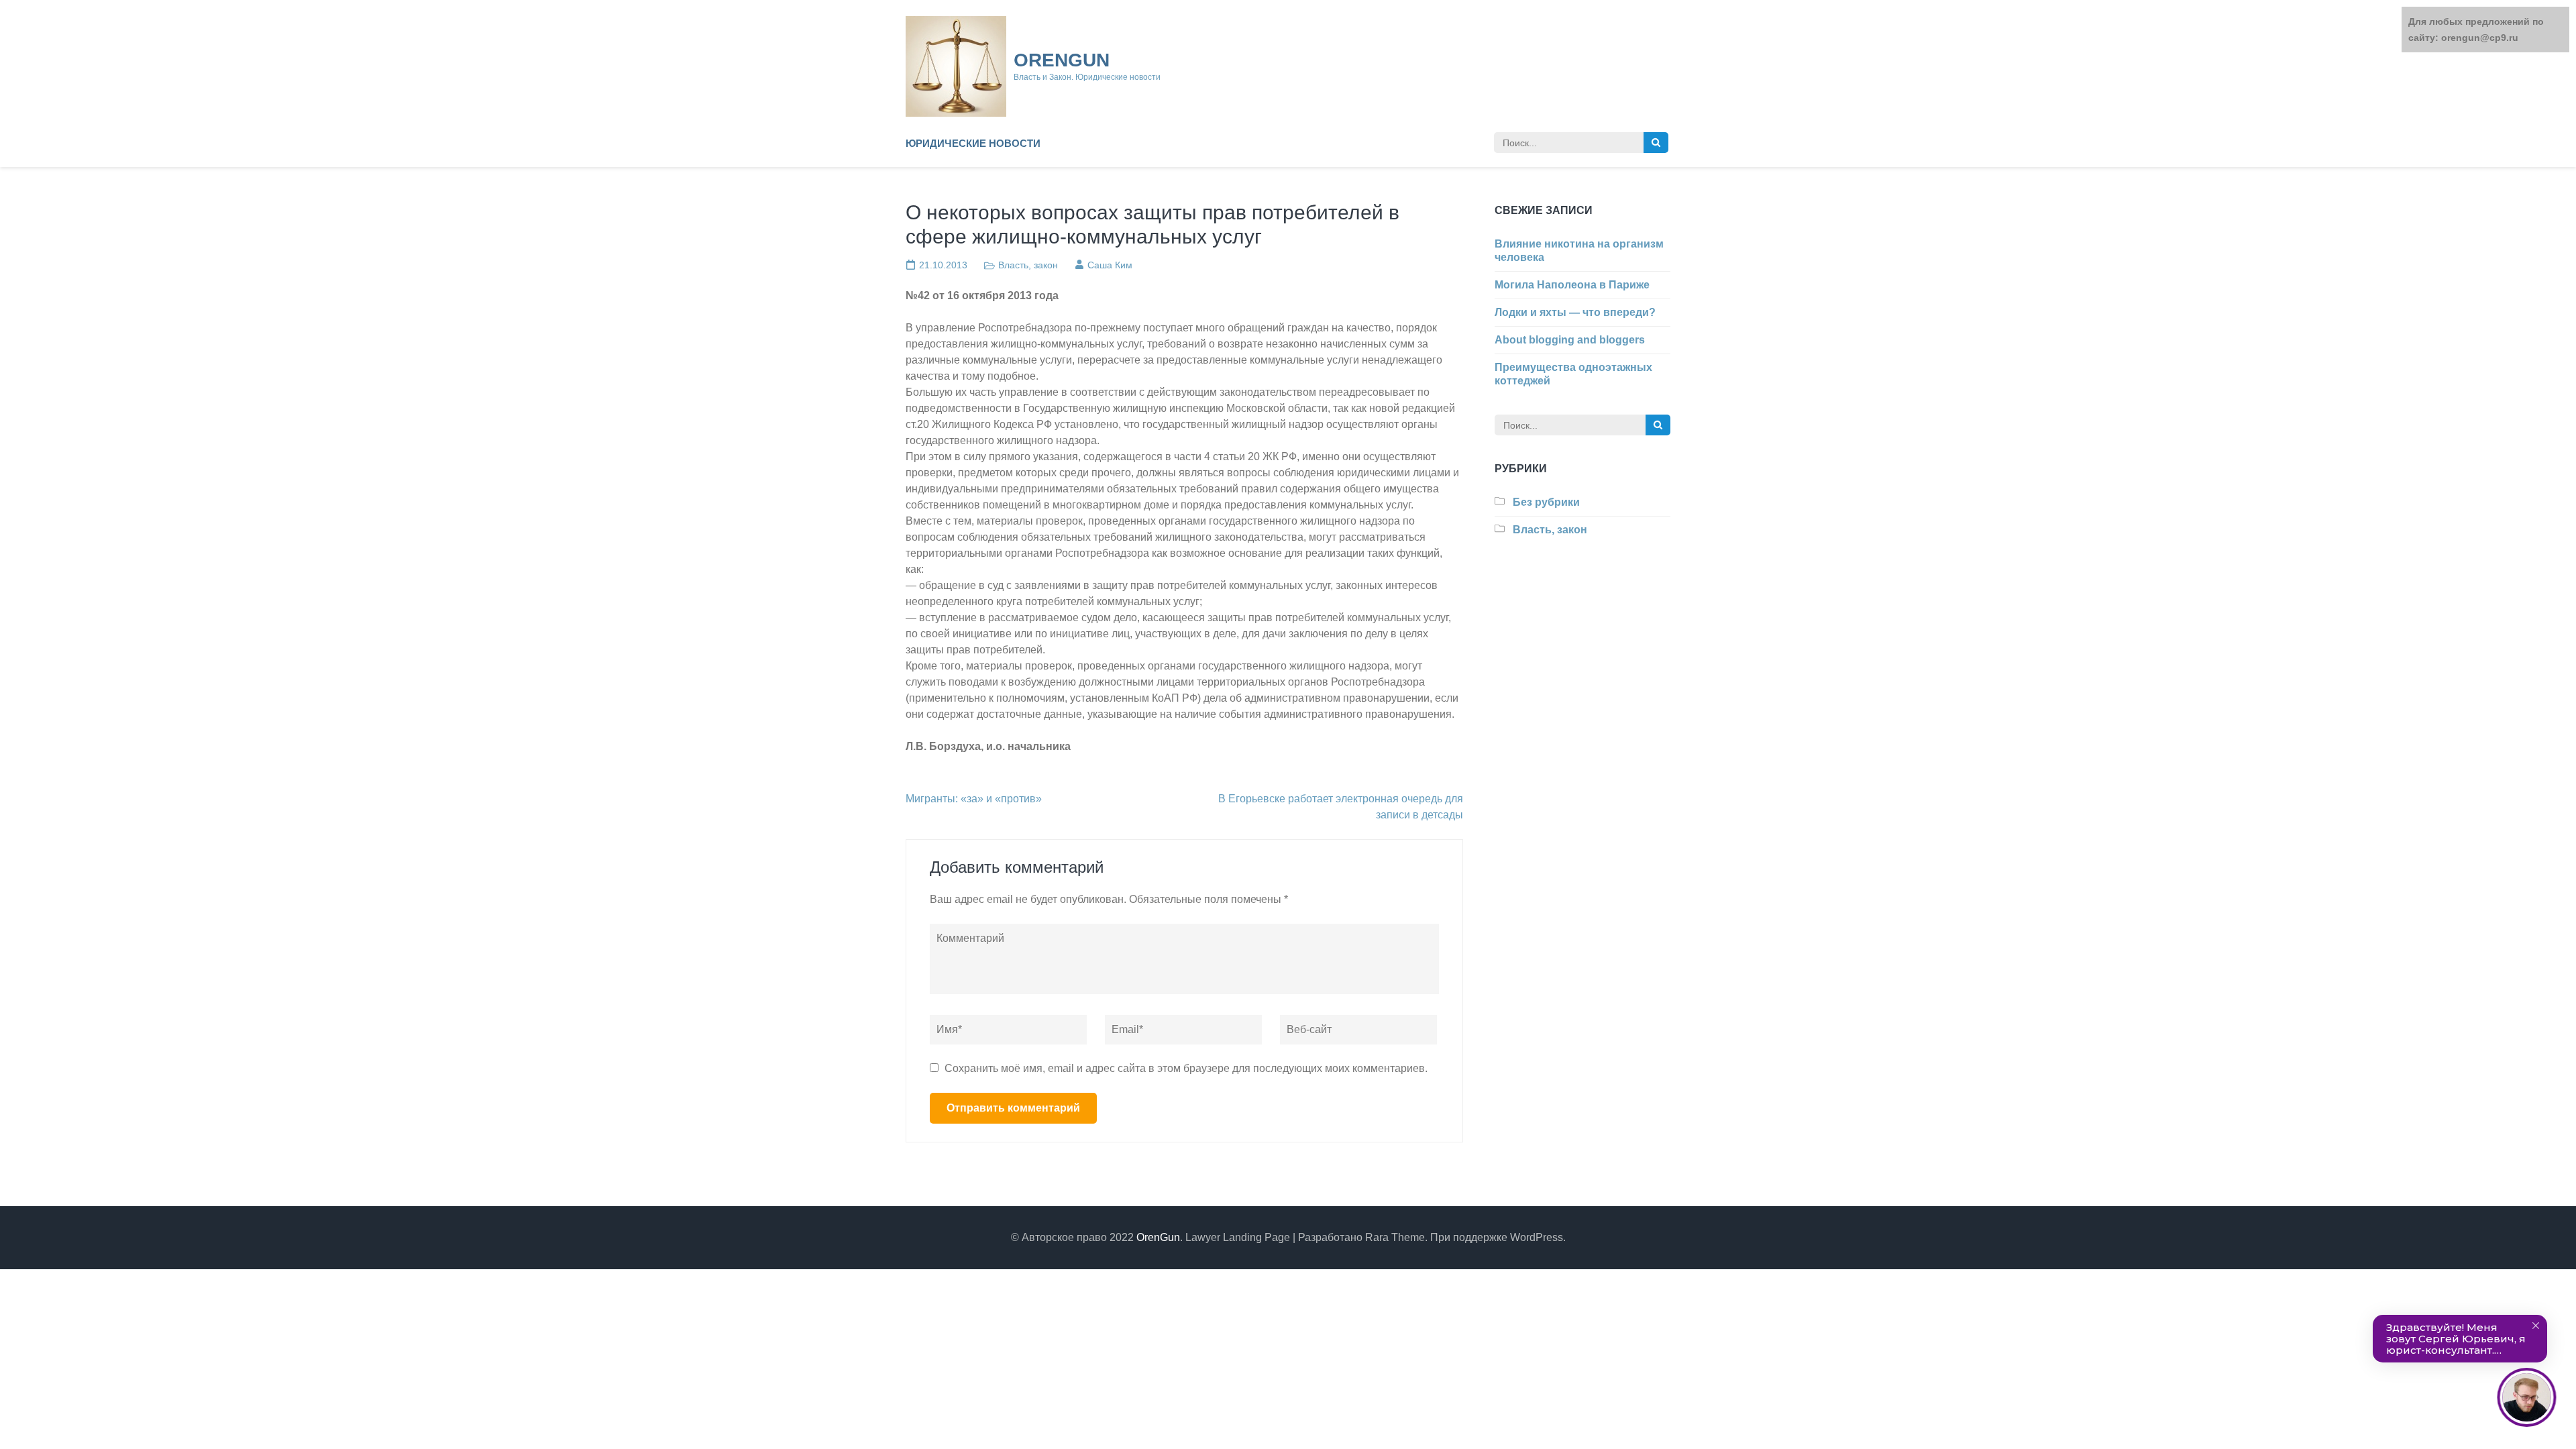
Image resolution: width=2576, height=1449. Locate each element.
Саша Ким (1110, 265)
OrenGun (1062, 60)
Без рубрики (1546, 502)
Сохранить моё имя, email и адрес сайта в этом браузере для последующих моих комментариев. (1186, 1068)
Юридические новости (973, 143)
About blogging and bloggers (1570, 340)
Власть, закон (1028, 265)
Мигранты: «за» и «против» (974, 799)
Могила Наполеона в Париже (1572, 285)
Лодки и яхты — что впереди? (1575, 312)
